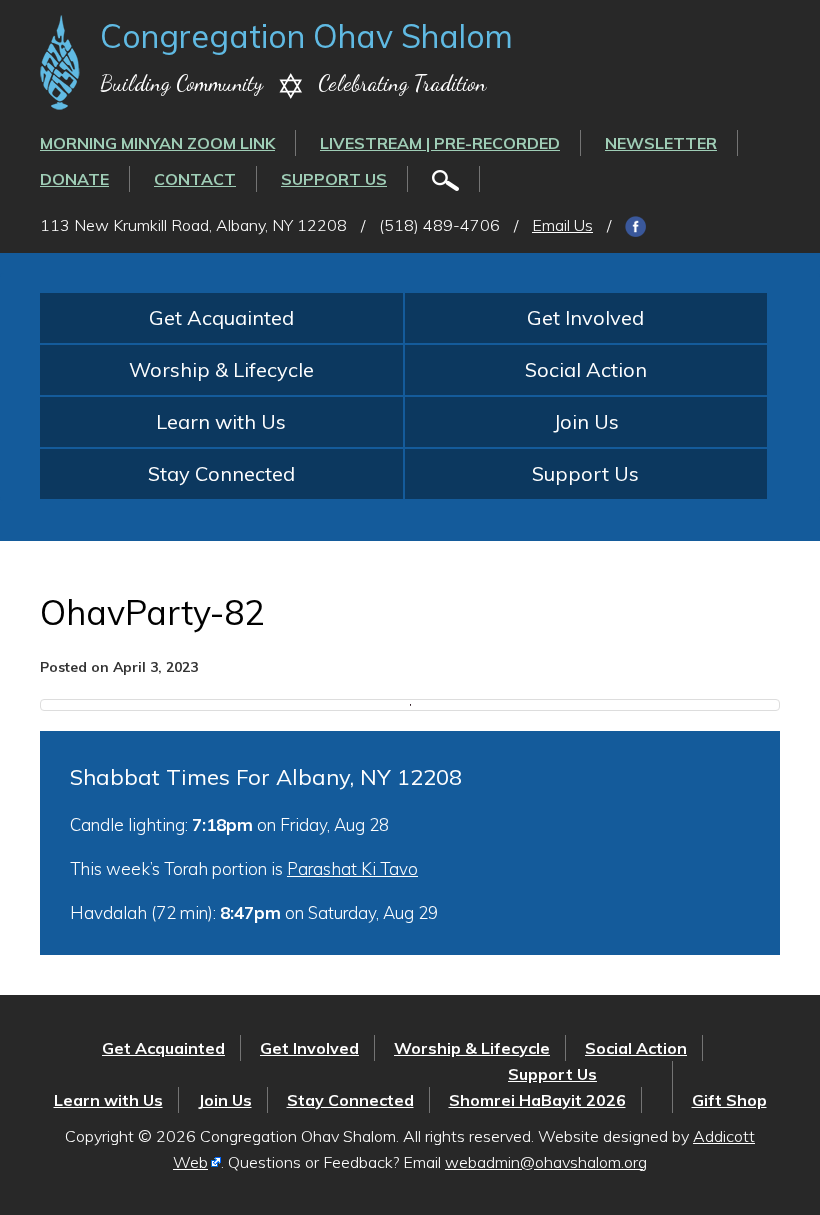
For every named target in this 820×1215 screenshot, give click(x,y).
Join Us (586, 421)
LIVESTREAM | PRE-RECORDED (440, 143)
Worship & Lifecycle (221, 369)
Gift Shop (729, 1100)
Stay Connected (221, 473)
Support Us (334, 179)
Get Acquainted (221, 317)
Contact (195, 179)
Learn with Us (221, 421)
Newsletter (661, 143)
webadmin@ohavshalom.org (546, 1162)
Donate (74, 179)
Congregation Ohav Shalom (306, 36)
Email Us (562, 225)
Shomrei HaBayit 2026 (537, 1100)
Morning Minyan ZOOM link (157, 143)
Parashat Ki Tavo (352, 868)
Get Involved (585, 317)
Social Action (586, 369)
